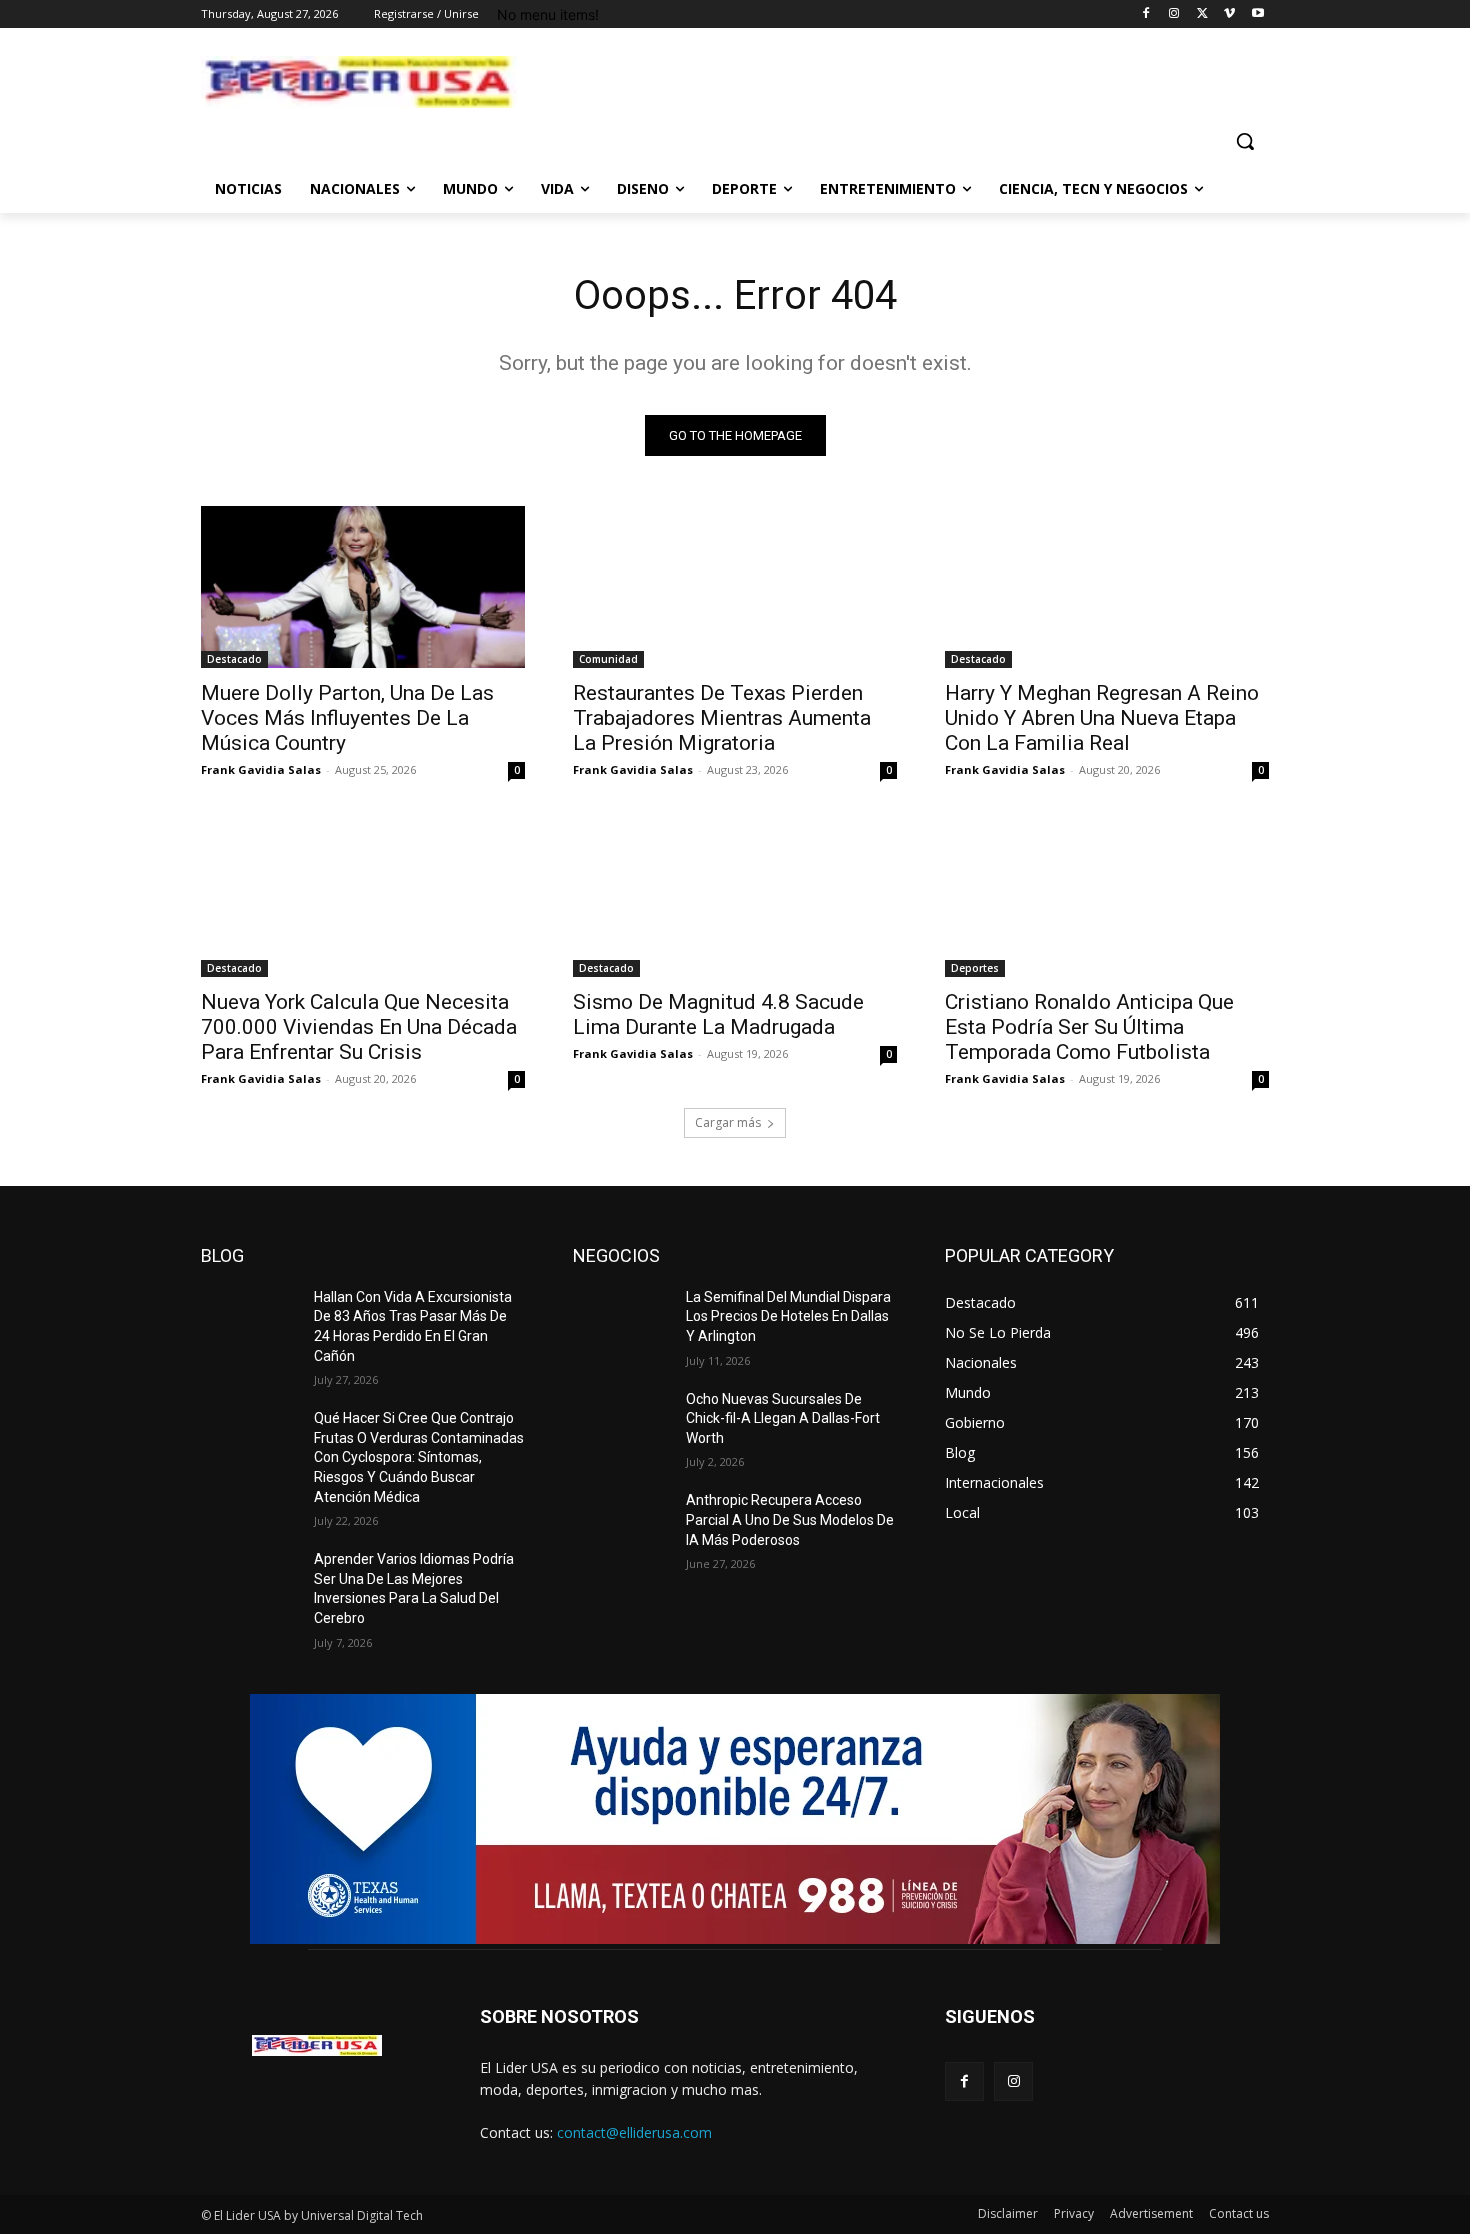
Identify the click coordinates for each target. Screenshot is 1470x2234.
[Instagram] (1174, 14)
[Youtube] (1257, 14)
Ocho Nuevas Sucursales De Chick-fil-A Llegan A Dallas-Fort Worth (783, 1418)
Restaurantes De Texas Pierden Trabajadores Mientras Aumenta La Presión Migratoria (722, 718)
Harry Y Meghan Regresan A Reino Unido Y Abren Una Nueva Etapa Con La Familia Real (1102, 718)
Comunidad (608, 659)
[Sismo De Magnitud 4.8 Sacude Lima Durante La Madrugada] (735, 896)
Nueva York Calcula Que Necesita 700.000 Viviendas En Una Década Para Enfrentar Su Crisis (359, 1027)
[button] (1245, 141)
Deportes (975, 968)
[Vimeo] (1229, 14)
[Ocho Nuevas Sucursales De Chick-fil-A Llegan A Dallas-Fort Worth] (621, 1424)
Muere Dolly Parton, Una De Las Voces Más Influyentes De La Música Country (347, 718)
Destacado (234, 659)
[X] (1202, 14)
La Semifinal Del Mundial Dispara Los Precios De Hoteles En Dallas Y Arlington (788, 1316)
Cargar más (728, 1122)
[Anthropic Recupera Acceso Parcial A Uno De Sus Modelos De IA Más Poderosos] (621, 1525)
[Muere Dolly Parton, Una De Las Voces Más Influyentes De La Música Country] (363, 587)
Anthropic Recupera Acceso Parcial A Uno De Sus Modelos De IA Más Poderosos (790, 1519)
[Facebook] (1146, 14)
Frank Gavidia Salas (261, 769)
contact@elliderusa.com (634, 2132)
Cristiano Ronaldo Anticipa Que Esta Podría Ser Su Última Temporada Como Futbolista (1089, 1027)
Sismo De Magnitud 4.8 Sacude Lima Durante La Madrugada (718, 1014)
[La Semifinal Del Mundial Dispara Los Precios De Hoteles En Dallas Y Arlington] (621, 1322)
